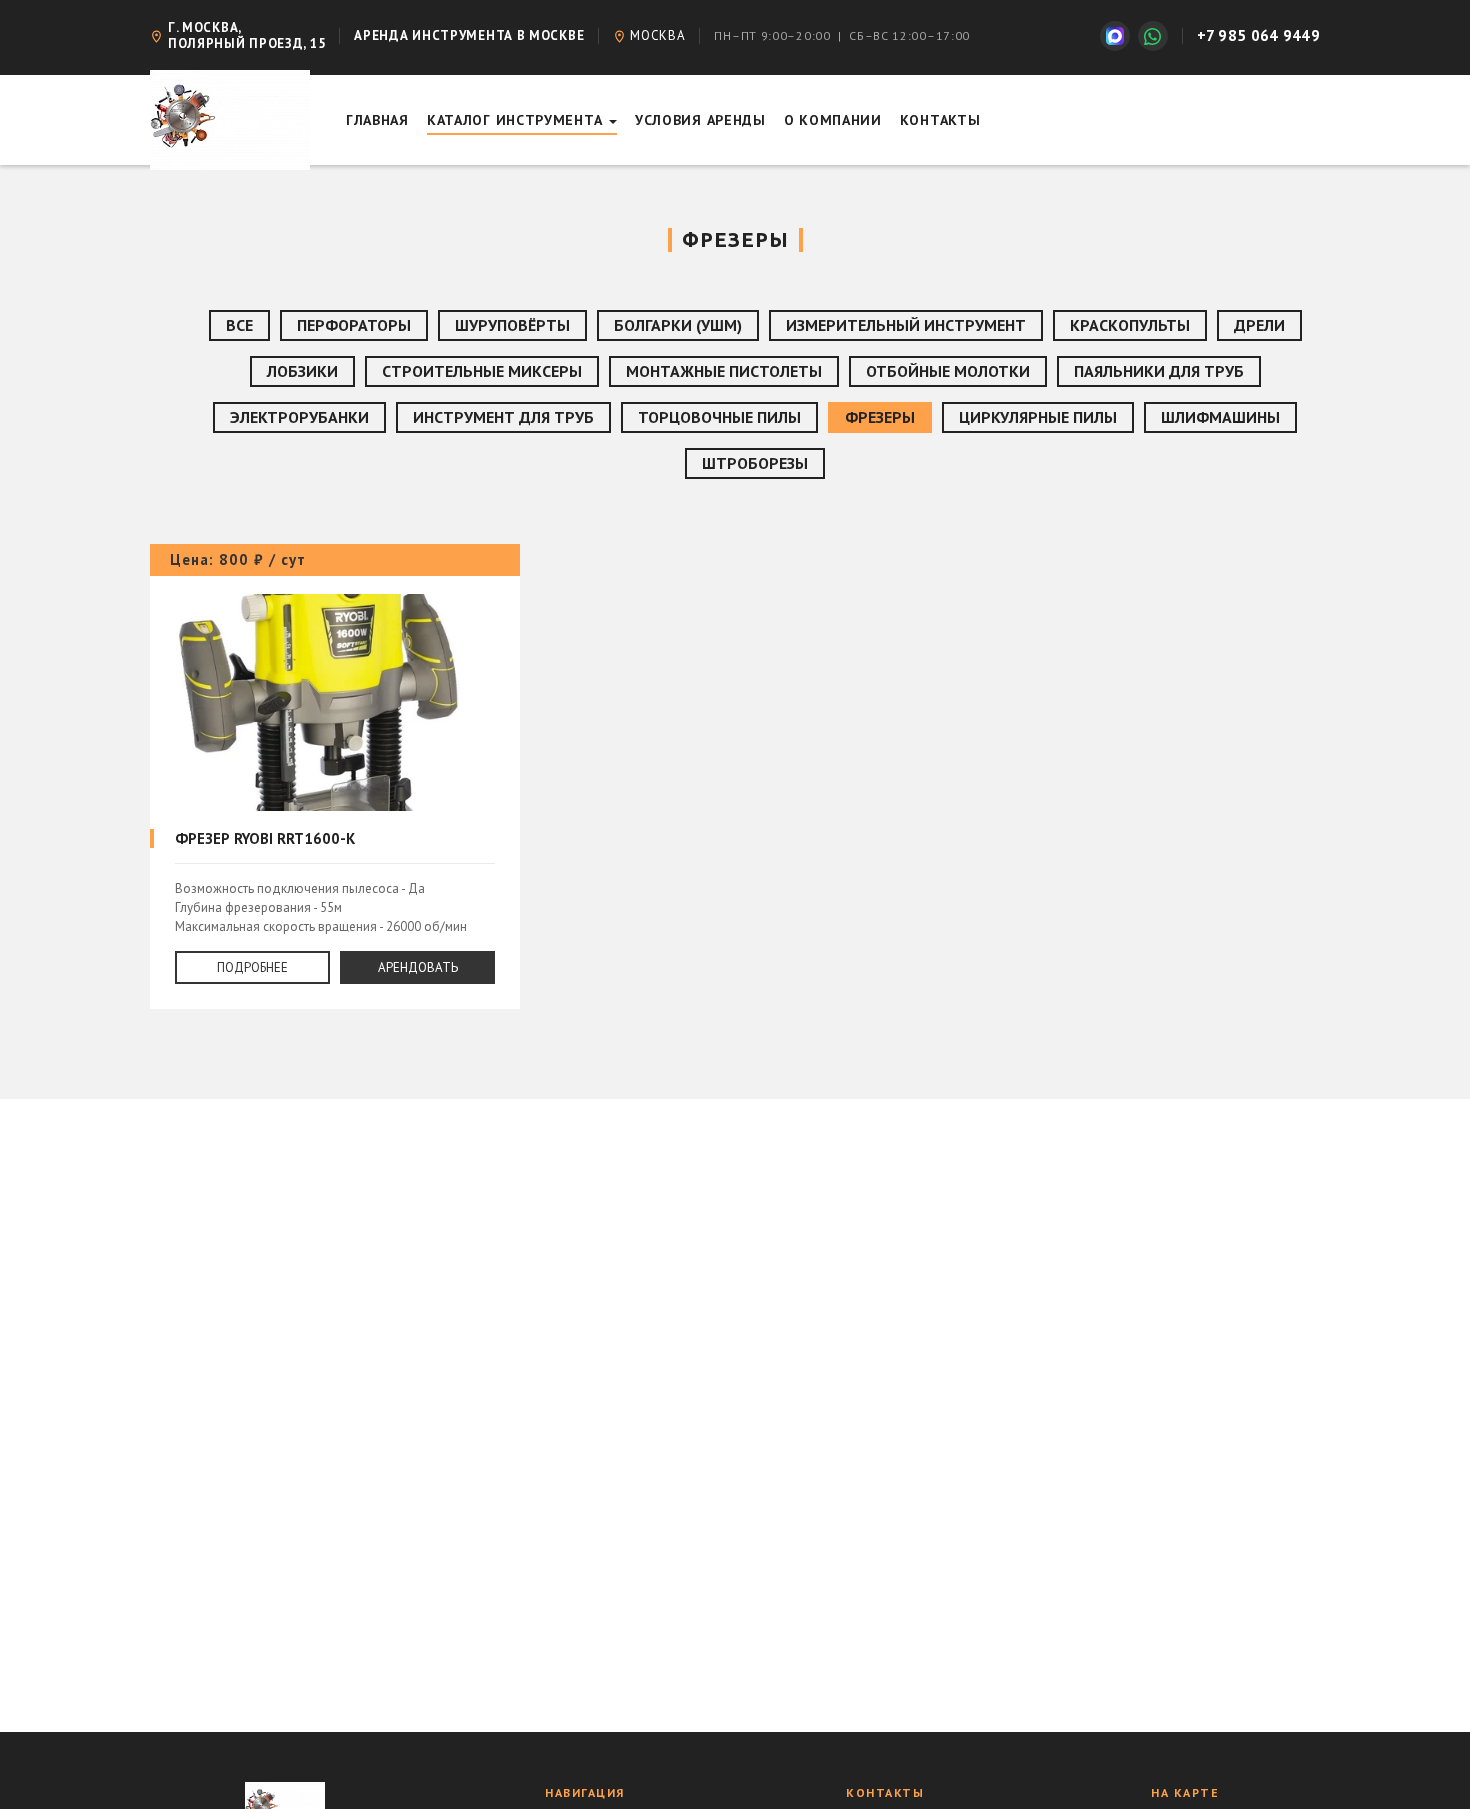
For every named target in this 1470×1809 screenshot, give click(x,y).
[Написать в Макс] (1115, 36)
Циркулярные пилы (1038, 417)
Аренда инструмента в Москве (469, 36)
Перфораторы (354, 325)
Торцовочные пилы (719, 417)
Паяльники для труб (1159, 371)
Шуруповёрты (512, 325)
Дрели (1259, 325)
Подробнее (252, 967)
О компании (833, 120)
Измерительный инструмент (906, 325)
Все (239, 325)
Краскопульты (1130, 325)
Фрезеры (880, 417)
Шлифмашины (1220, 417)
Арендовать (418, 967)
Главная (377, 120)
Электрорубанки (299, 417)
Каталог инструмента (517, 120)
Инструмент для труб (503, 417)
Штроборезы (755, 463)
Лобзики (302, 371)
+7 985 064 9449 (1259, 36)
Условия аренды (700, 120)
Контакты (940, 120)
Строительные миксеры (482, 371)
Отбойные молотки (948, 371)
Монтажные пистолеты (724, 371)
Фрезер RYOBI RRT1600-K (335, 776)
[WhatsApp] (1153, 36)
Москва (657, 36)
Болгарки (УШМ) (678, 325)
